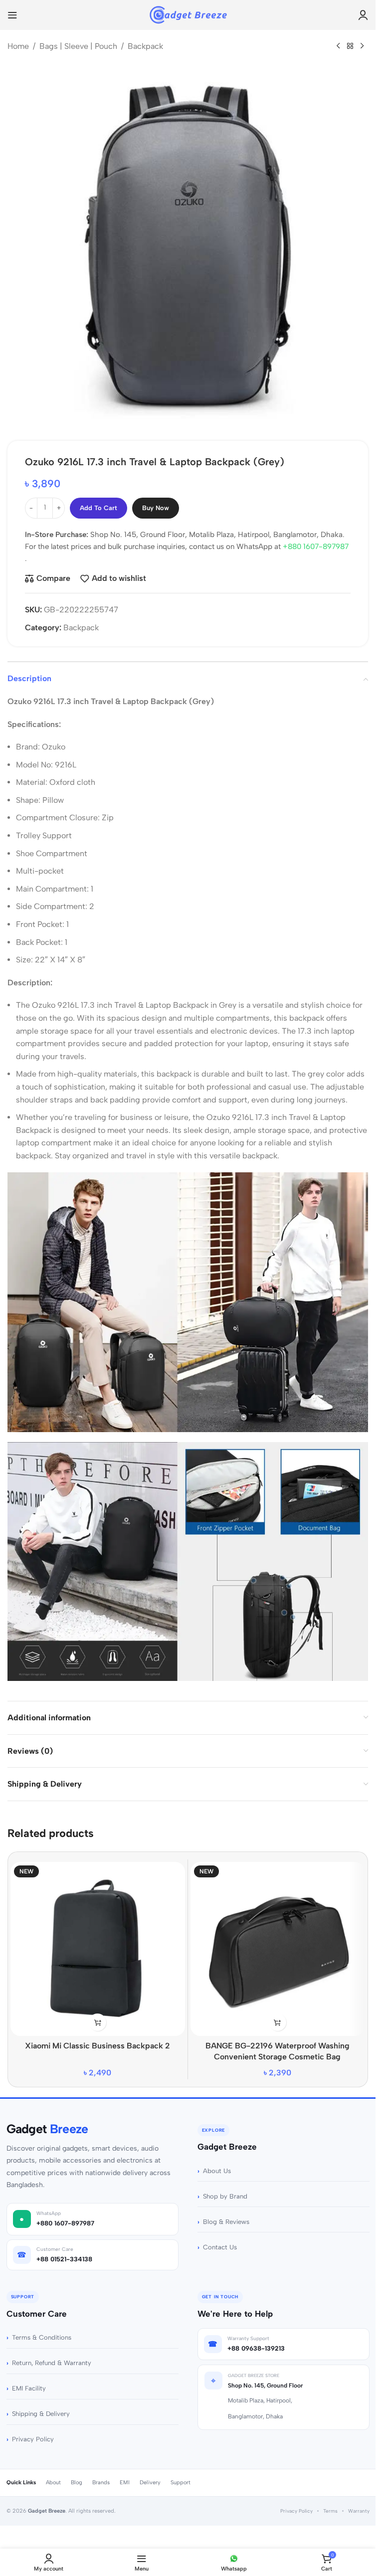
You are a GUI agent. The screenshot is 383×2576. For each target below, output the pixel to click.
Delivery (150, 2475)
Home (18, 46)
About (53, 2475)
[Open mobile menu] (12, 15)
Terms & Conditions (42, 2330)
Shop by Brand (225, 2189)
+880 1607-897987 (316, 539)
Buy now (156, 500)
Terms (330, 2503)
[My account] (363, 15)
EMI (125, 2475)
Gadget (47, 2121)
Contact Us (220, 2240)
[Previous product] (338, 46)
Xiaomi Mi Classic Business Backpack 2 (97, 2038)
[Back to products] (350, 46)
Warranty (359, 2503)
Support (181, 2475)
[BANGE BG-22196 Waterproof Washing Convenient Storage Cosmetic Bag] (278, 1942)
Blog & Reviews (226, 2214)
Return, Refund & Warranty (52, 2355)
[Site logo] (188, 14)
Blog (77, 2475)
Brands (101, 2475)
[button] (97, 2015)
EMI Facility (29, 2381)
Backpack (145, 46)
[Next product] (362, 46)
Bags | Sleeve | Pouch (78, 46)
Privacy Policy (33, 2432)
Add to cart (98, 500)
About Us (217, 2163)
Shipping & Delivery (41, 2406)
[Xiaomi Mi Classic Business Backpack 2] (98, 1942)
